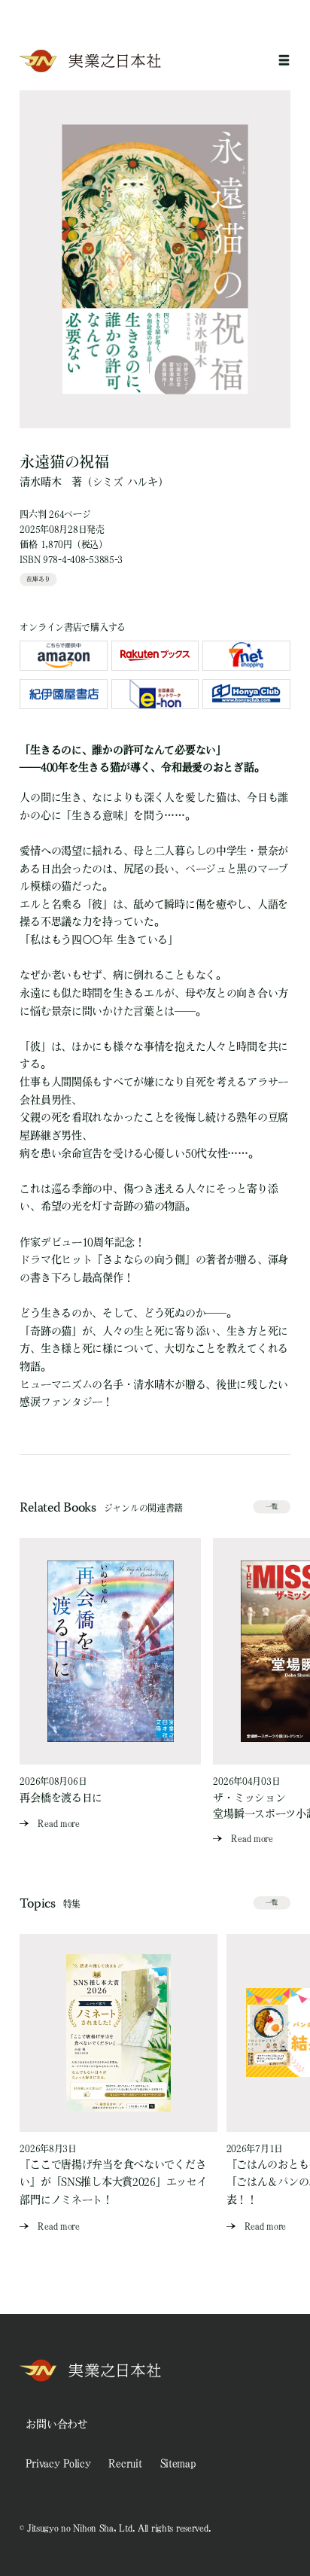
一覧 (272, 1506)
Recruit (125, 2463)
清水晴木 (40, 482)
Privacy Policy (58, 2463)
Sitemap (178, 2463)
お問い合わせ (56, 2424)
